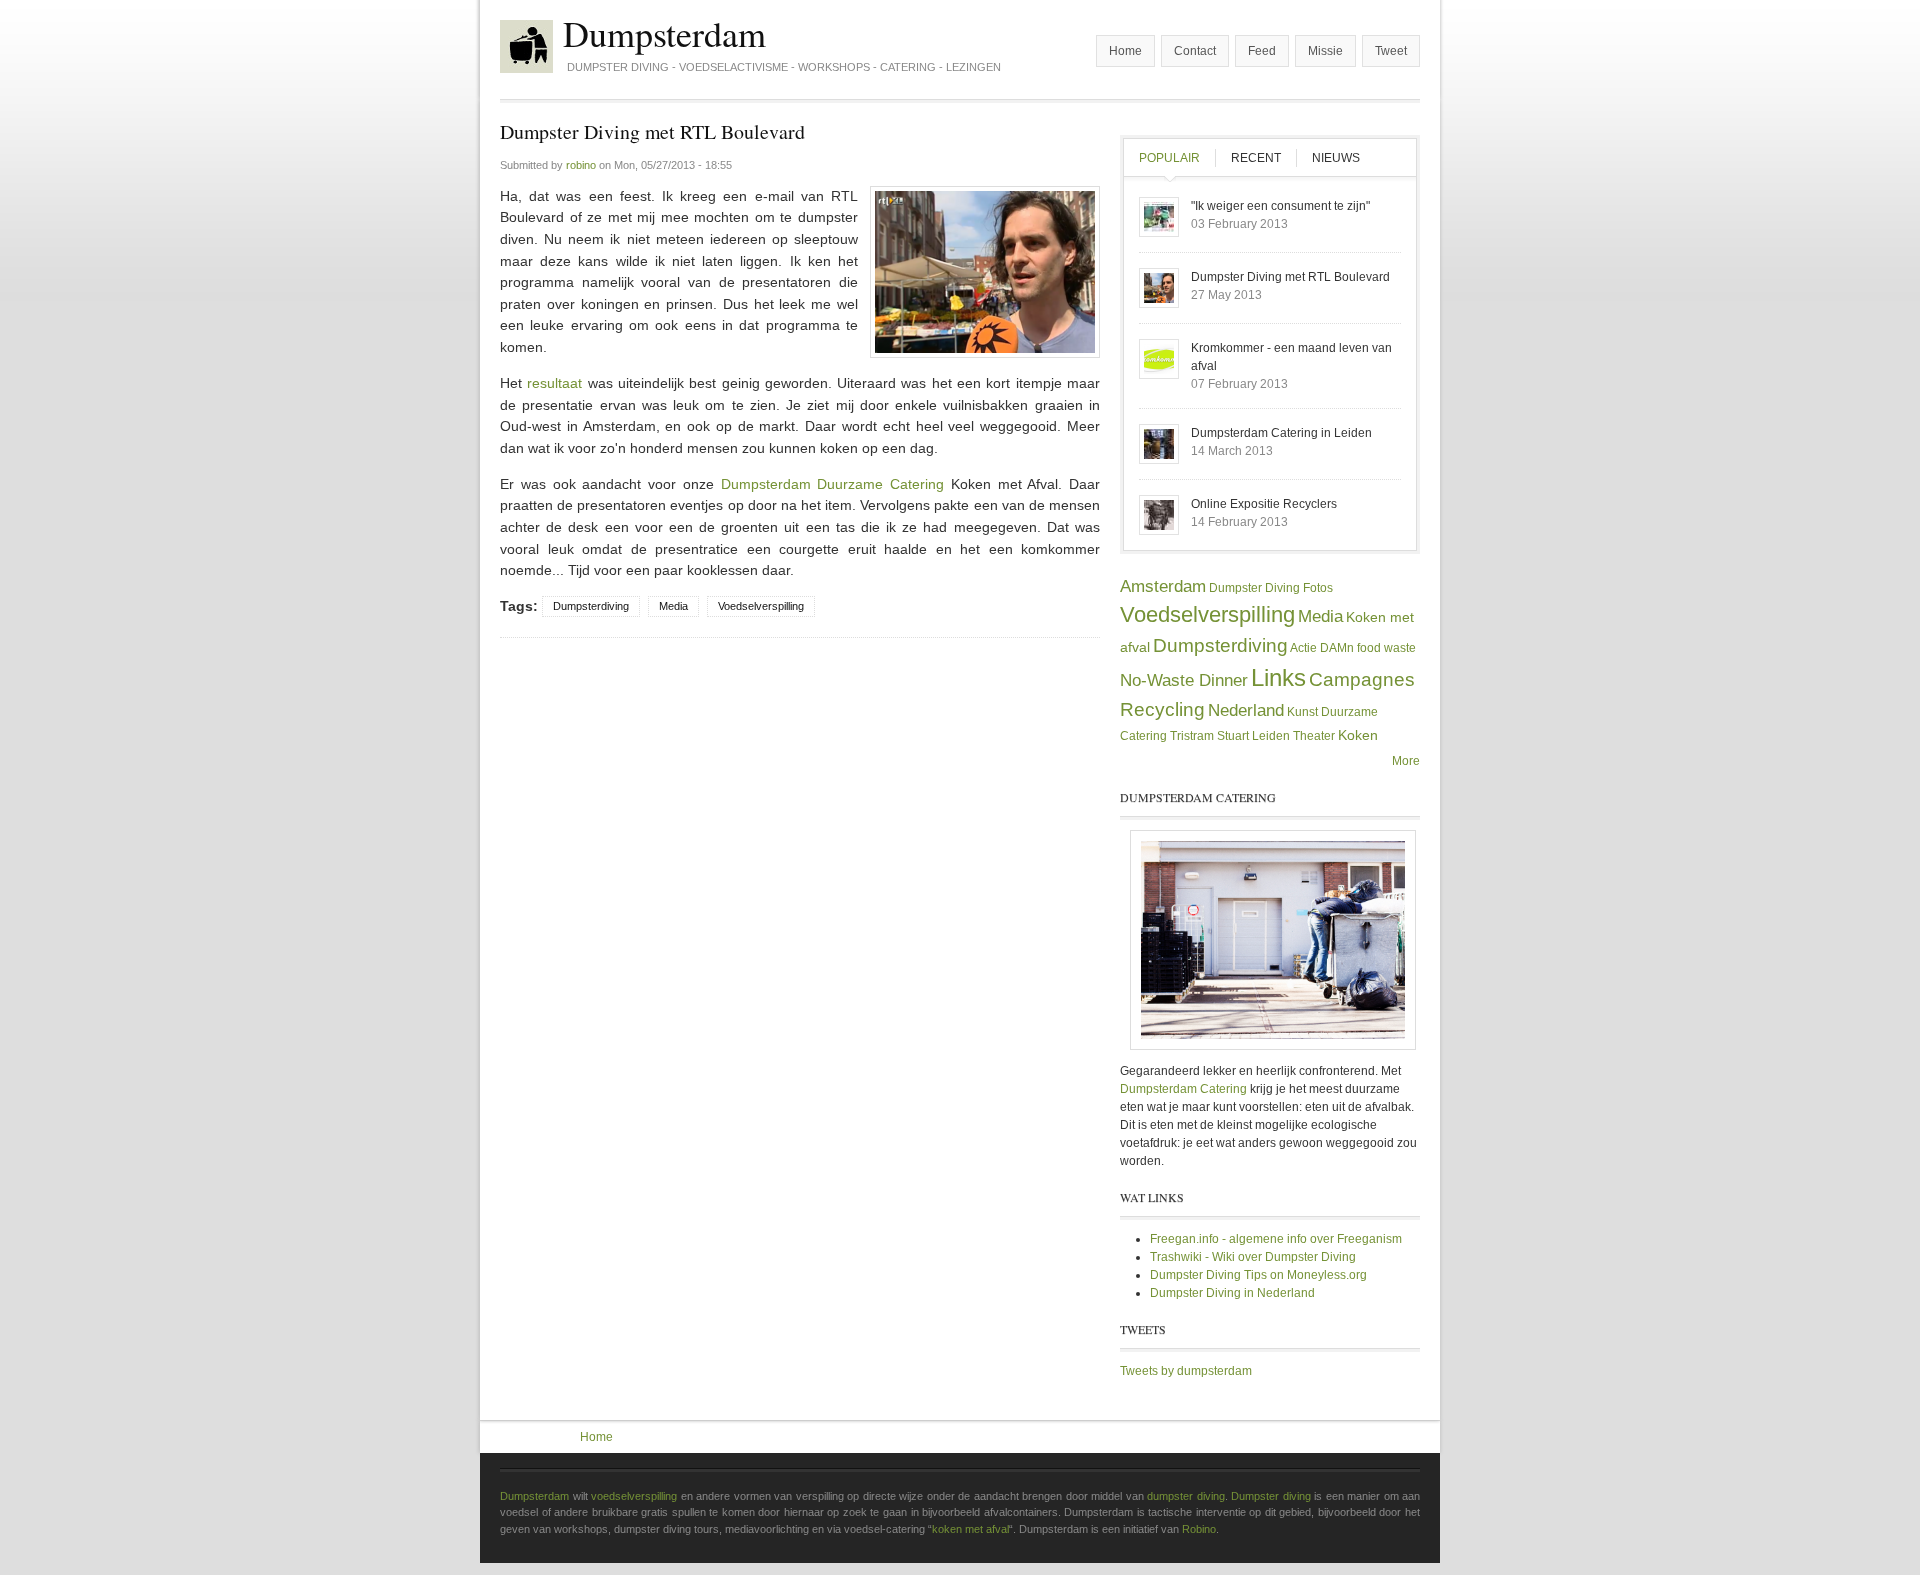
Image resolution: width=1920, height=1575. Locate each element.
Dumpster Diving (1254, 588)
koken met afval (970, 1529)
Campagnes (1362, 679)
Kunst (1302, 712)
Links (1278, 677)
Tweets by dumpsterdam (1186, 1371)
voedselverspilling (634, 1496)
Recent (1256, 158)
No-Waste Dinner (1184, 680)
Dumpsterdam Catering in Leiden (1281, 433)
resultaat (554, 383)
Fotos (1318, 588)
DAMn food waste (1368, 648)
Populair (1177, 158)
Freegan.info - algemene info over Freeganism (1276, 1239)
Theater (1314, 736)
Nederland (1246, 710)
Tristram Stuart (1209, 736)
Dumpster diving (1271, 1496)
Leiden (1271, 736)
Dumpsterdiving (591, 606)
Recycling (1162, 709)
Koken (1358, 735)
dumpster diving (1186, 1496)
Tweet (1391, 51)
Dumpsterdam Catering (1183, 1089)
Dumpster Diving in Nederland (1232, 1293)
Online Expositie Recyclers (1264, 504)
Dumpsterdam (664, 33)
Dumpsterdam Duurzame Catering (833, 484)
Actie (1303, 648)
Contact (1195, 51)
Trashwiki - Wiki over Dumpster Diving (1253, 1257)
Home (1125, 51)
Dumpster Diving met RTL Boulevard (1290, 277)
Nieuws (1336, 158)
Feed (1262, 51)
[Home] (526, 46)
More (1406, 761)
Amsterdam (1163, 586)
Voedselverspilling (761, 606)
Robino (1199, 1529)
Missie (1325, 51)
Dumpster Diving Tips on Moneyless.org (1258, 1275)
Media (673, 606)
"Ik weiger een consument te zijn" (1280, 206)
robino (581, 165)
